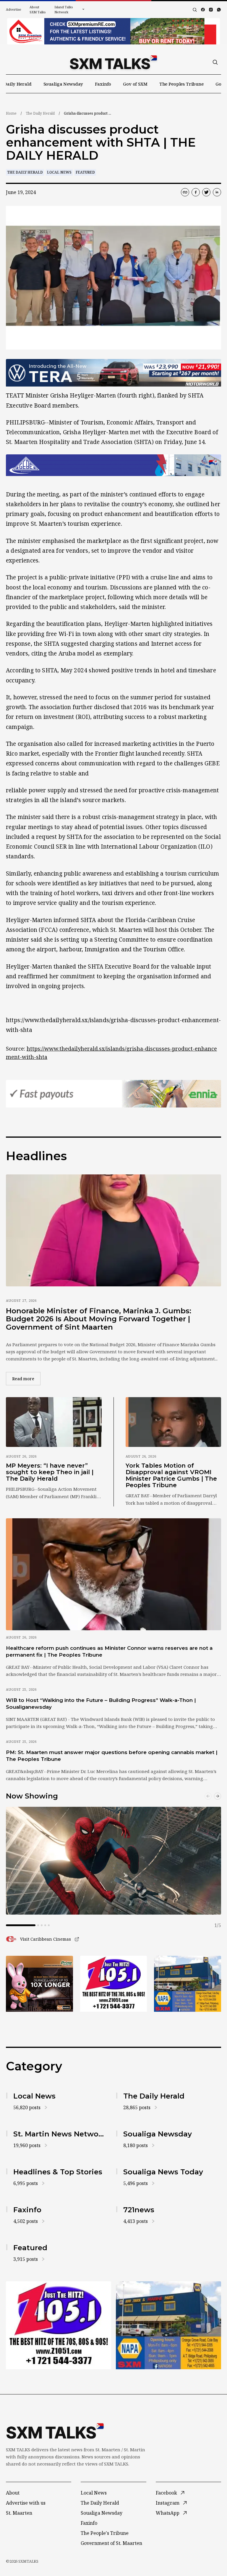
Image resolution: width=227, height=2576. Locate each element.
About (13, 2493)
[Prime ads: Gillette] (114, 1984)
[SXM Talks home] (113, 62)
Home (11, 113)
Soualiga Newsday (63, 84)
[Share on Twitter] (206, 192)
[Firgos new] (188, 1984)
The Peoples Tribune (181, 84)
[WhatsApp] (219, 10)
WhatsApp (168, 2513)
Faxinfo (103, 84)
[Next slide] (218, 1796)
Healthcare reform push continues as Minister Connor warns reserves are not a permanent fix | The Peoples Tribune (109, 1651)
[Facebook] (203, 10)
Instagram (168, 2503)
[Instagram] (211, 10)
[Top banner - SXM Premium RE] (113, 31)
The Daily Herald (40, 113)
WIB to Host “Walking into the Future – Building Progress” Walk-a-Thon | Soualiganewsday (101, 1704)
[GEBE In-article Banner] (113, 465)
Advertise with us (26, 2503)
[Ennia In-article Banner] (113, 1094)
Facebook (166, 2493)
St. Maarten (19, 2513)
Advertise (14, 9)
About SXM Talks (38, 9)
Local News (59, 172)
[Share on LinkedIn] (217, 192)
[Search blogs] (195, 10)
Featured (85, 172)
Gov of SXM (135, 84)
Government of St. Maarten (111, 2543)
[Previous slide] (208, 1796)
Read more (26, 1378)
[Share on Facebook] (196, 192)
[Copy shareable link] (185, 192)
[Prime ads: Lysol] (39, 1984)
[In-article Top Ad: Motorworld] (113, 373)
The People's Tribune (105, 2533)
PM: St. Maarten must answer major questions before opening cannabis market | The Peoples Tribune (112, 1756)
